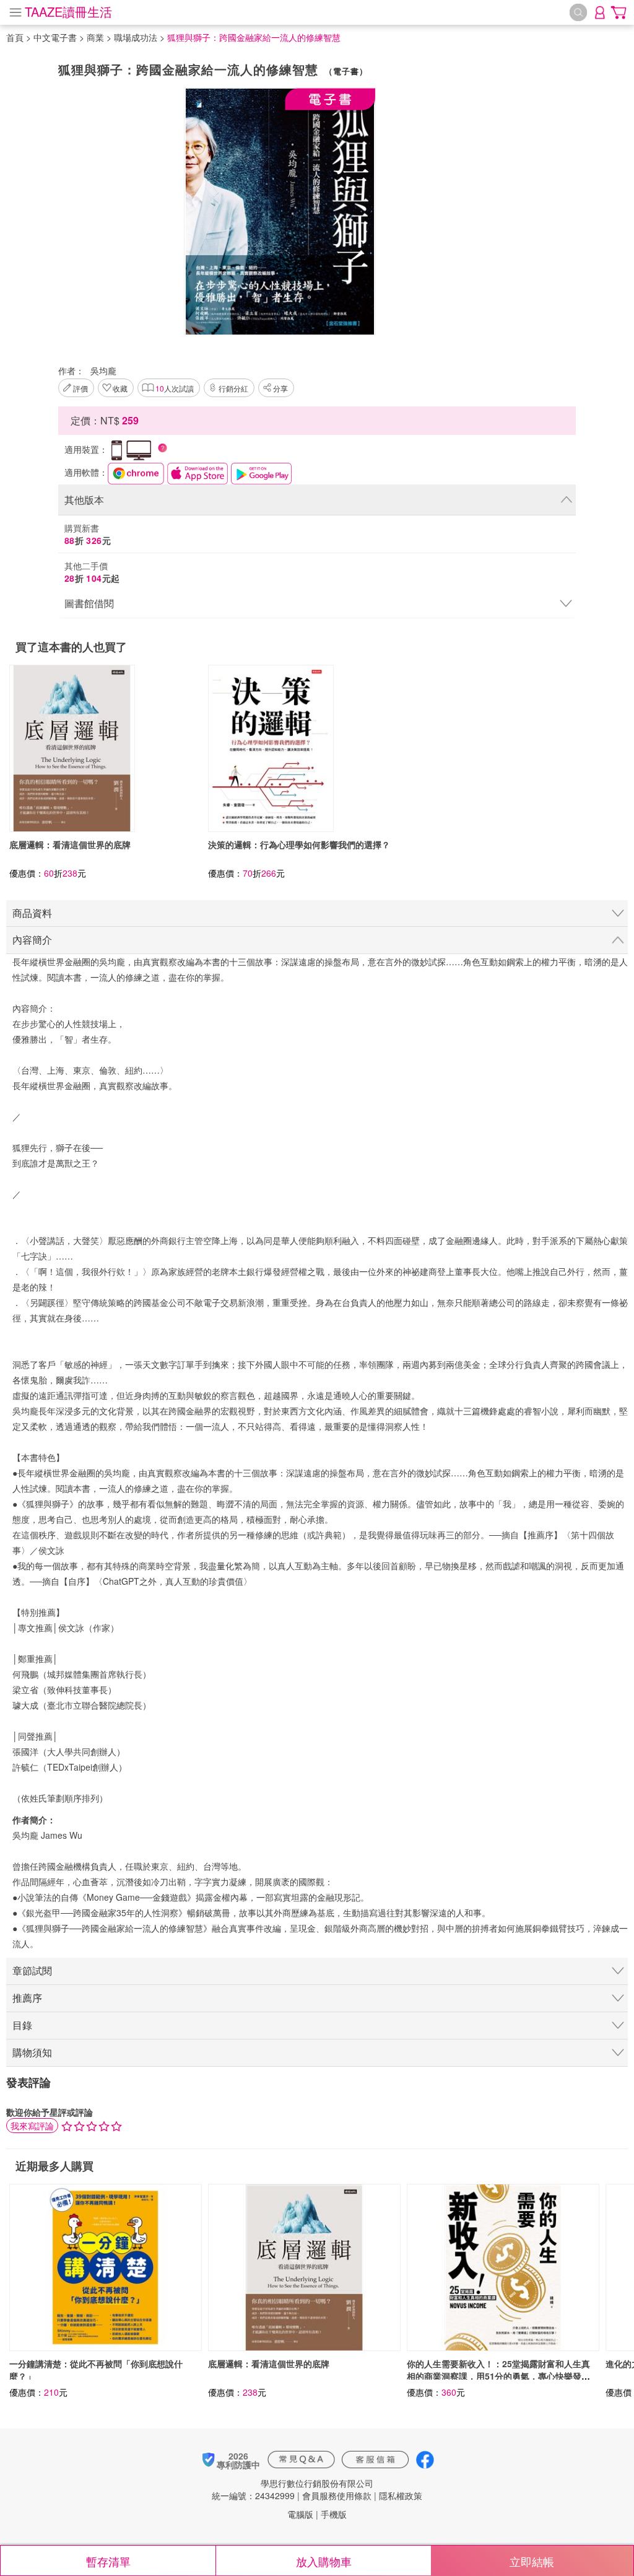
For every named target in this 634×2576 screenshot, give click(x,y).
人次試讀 (175, 388)
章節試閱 (32, 1970)
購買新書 (88, 534)
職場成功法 (136, 37)
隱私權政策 (401, 2495)
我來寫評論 (32, 2126)
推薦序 (27, 1998)
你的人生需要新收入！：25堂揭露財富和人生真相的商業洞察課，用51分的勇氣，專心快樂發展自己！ (498, 2376)
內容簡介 (32, 940)
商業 (95, 37)
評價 (80, 388)
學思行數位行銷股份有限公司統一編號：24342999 (293, 2489)
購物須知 (32, 2052)
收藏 (120, 388)
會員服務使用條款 (337, 2495)
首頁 (15, 37)
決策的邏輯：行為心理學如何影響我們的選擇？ (299, 844)
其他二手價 (92, 572)
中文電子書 (55, 37)
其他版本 (84, 500)
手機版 (334, 2514)
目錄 (22, 2025)
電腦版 (300, 2514)
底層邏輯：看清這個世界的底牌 (70, 844)
